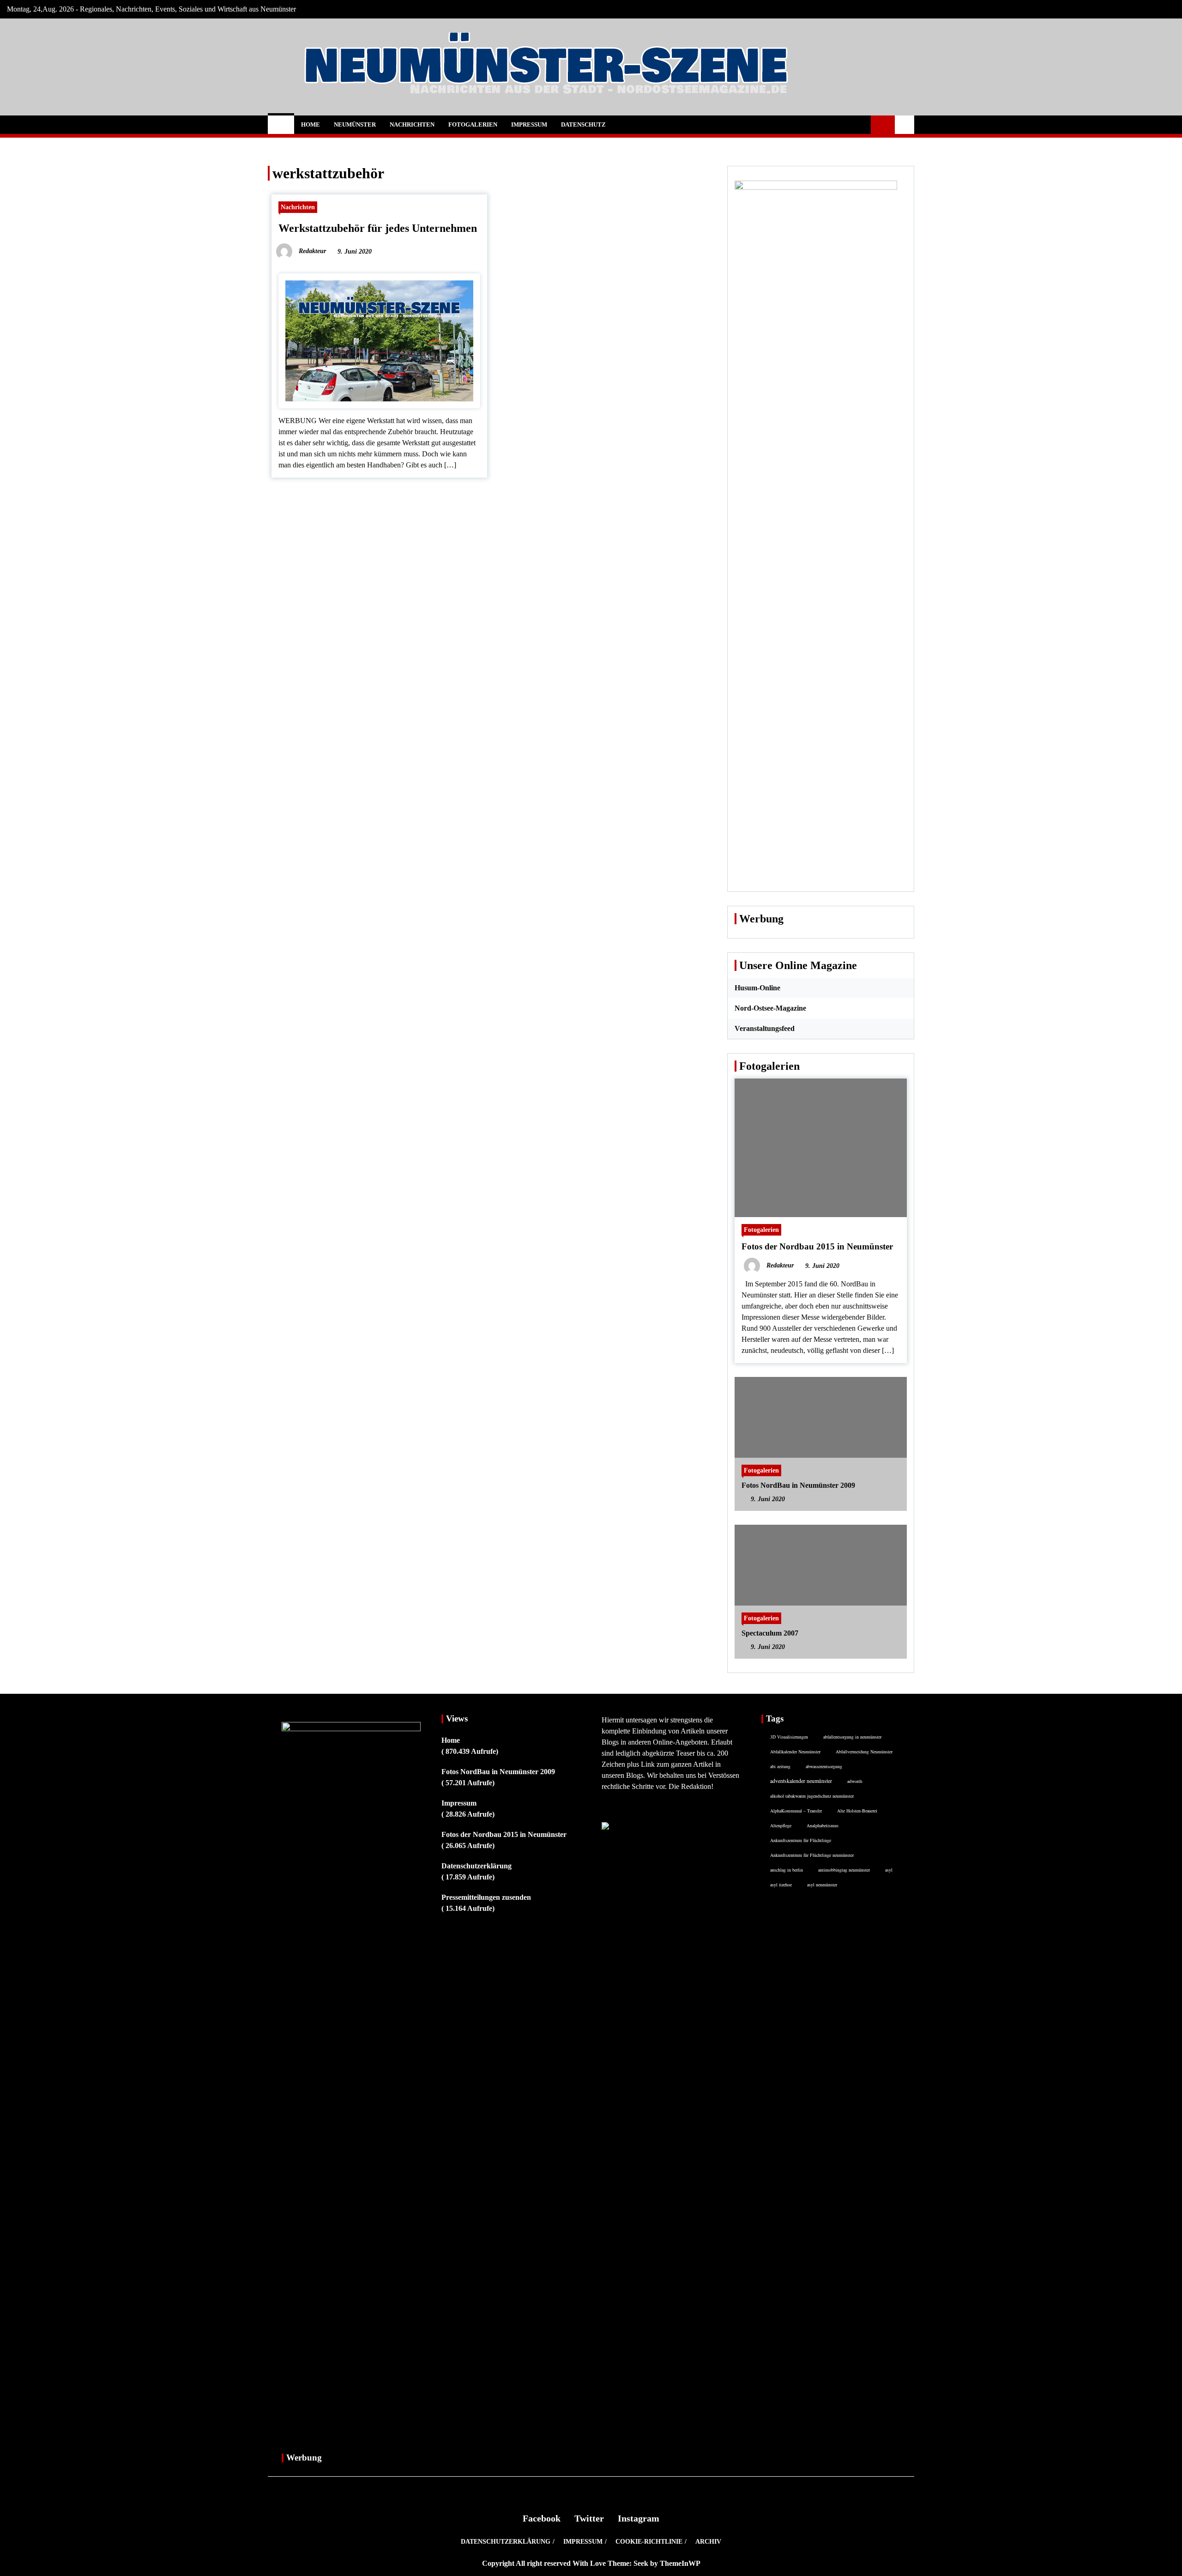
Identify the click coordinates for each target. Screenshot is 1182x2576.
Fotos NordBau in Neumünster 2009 (798, 1485)
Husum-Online (757, 988)
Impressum (529, 124)
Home (311, 124)
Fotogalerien (473, 124)
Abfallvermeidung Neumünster (864, 1752)
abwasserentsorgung (824, 1766)
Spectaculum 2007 (770, 1633)
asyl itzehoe (781, 1885)
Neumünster (355, 124)
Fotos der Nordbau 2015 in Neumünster (817, 1246)
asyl (889, 1870)
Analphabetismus (823, 1825)
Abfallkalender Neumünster (795, 1752)
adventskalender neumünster (801, 1781)
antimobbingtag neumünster (844, 1870)
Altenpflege (781, 1825)
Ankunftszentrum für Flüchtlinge (801, 1840)
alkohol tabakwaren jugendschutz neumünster (812, 1796)
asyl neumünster (822, 1885)
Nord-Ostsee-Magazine (770, 1008)
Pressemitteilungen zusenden (486, 1897)
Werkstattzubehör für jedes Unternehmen (378, 228)
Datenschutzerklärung (476, 1866)
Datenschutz (583, 124)
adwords (855, 1781)
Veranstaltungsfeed (765, 1028)
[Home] (281, 125)
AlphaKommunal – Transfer (796, 1811)
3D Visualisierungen (789, 1737)
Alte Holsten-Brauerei (857, 1811)
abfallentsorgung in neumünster (852, 1737)
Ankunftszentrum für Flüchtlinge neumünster (812, 1855)
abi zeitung (780, 1766)
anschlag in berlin (787, 1870)
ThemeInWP (680, 2563)
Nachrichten (412, 124)
